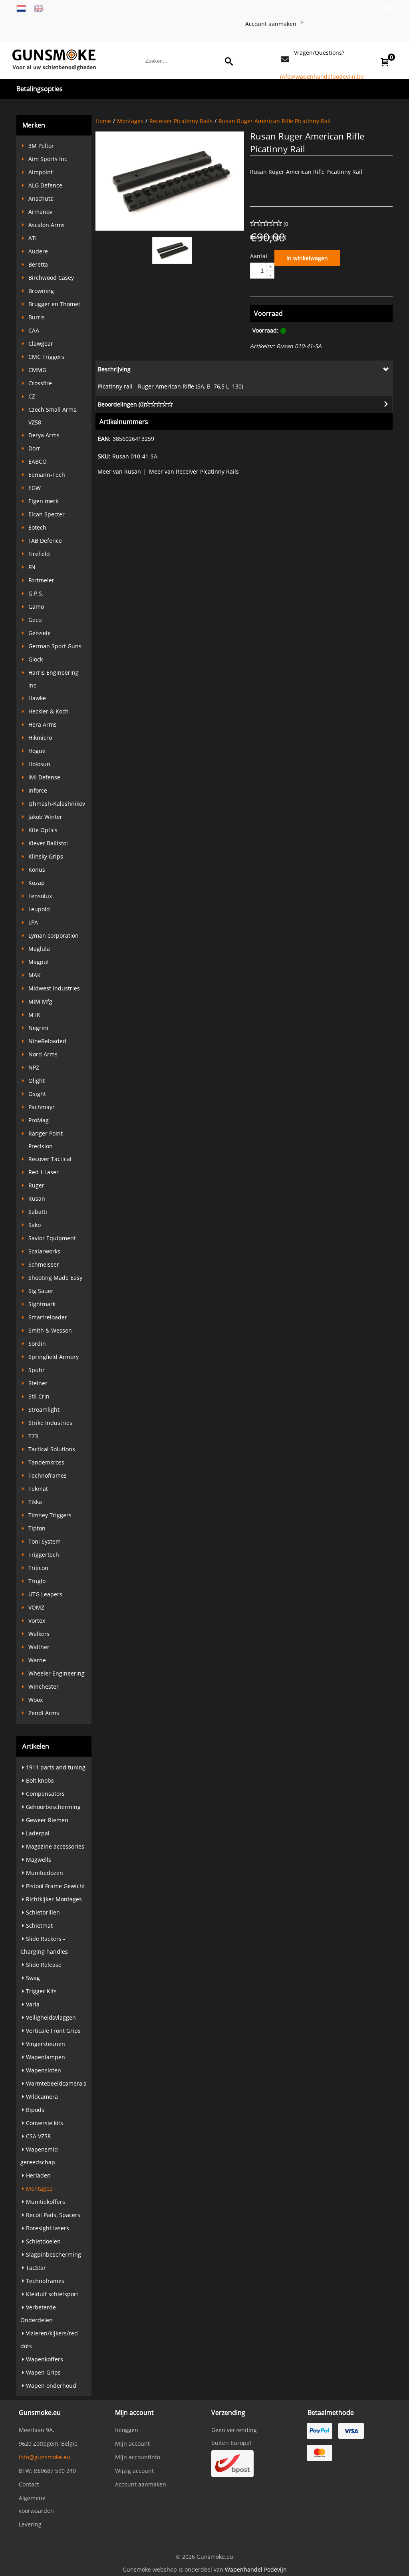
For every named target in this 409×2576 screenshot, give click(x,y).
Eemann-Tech (47, 475)
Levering (30, 2524)
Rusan (37, 1198)
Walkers (39, 1634)
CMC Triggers (46, 357)
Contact (29, 2484)
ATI (33, 238)
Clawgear (41, 344)
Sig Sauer (41, 1291)
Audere (38, 251)
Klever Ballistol (48, 843)
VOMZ (36, 1607)
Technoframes (48, 1475)
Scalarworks (44, 1251)
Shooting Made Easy (55, 1278)
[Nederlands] (21, 8)
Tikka (35, 1502)
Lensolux (40, 896)
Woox (36, 1700)
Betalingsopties (40, 89)
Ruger (36, 1185)
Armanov (40, 212)
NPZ (34, 1067)
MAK (35, 975)
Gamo (36, 607)
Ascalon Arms (47, 225)
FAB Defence (45, 541)
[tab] (244, 369)
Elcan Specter (47, 514)
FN (32, 567)
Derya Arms (44, 435)
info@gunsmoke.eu (45, 2457)
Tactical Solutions (52, 1449)
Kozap (37, 883)
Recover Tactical (50, 1159)
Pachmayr (42, 1107)
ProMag (39, 1120)
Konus (37, 870)
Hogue (37, 751)
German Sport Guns (55, 646)
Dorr (34, 448)
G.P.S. (36, 593)
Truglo (37, 1581)
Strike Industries (50, 1423)
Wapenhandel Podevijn (256, 2569)
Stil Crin (39, 1396)
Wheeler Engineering (57, 1673)
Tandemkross (46, 1462)
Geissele (40, 633)
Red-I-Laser (44, 1172)
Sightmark (42, 1304)
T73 (33, 1436)
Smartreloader (48, 1317)
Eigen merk (43, 501)
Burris (37, 317)
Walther (39, 1647)
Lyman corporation (54, 935)
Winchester (44, 1686)
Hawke (37, 698)
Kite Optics (43, 830)
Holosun (39, 764)
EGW (35, 488)
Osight (37, 1094)
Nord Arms (43, 1054)
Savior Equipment (52, 1238)
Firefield (39, 554)
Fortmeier (41, 580)
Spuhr (37, 1370)
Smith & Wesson (50, 1330)
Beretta (38, 264)
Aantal (259, 256)
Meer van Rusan (119, 471)
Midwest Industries (54, 988)
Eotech (37, 527)
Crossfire (40, 383)
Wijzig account (134, 2471)
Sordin (37, 1344)
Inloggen (312, 35)
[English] (39, 8)
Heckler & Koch (49, 711)
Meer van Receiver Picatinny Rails (194, 471)
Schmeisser (44, 1264)
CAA (34, 330)
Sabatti (38, 1212)
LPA (33, 922)
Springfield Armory (54, 1357)
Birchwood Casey (51, 278)
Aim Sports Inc (48, 159)
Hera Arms (43, 724)
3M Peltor (41, 146)
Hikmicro (40, 738)
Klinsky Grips (46, 856)
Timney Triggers (50, 1515)
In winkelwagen (307, 258)
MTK (34, 1015)
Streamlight (44, 1410)
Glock (36, 659)
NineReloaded (47, 1041)
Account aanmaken (271, 24)
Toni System (45, 1541)
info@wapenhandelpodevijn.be (322, 77)
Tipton (37, 1528)
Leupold (39, 909)
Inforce (38, 790)
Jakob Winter (45, 817)
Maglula (39, 949)
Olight (37, 1081)
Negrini (38, 1028)
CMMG (37, 370)
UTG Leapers (45, 1594)
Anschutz (41, 198)
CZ (32, 396)
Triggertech (44, 1555)
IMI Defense (44, 777)
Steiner (38, 1383)
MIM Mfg (40, 1001)
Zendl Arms (44, 1713)
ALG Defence (45, 185)
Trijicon (38, 1568)
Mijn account (132, 2444)
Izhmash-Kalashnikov (57, 804)
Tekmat (38, 1489)
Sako (35, 1225)
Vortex (37, 1621)
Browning (41, 291)
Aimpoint (41, 172)
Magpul (39, 962)
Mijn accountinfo (138, 2457)
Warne (37, 1660)
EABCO (38, 461)
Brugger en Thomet (54, 304)
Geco (35, 620)
